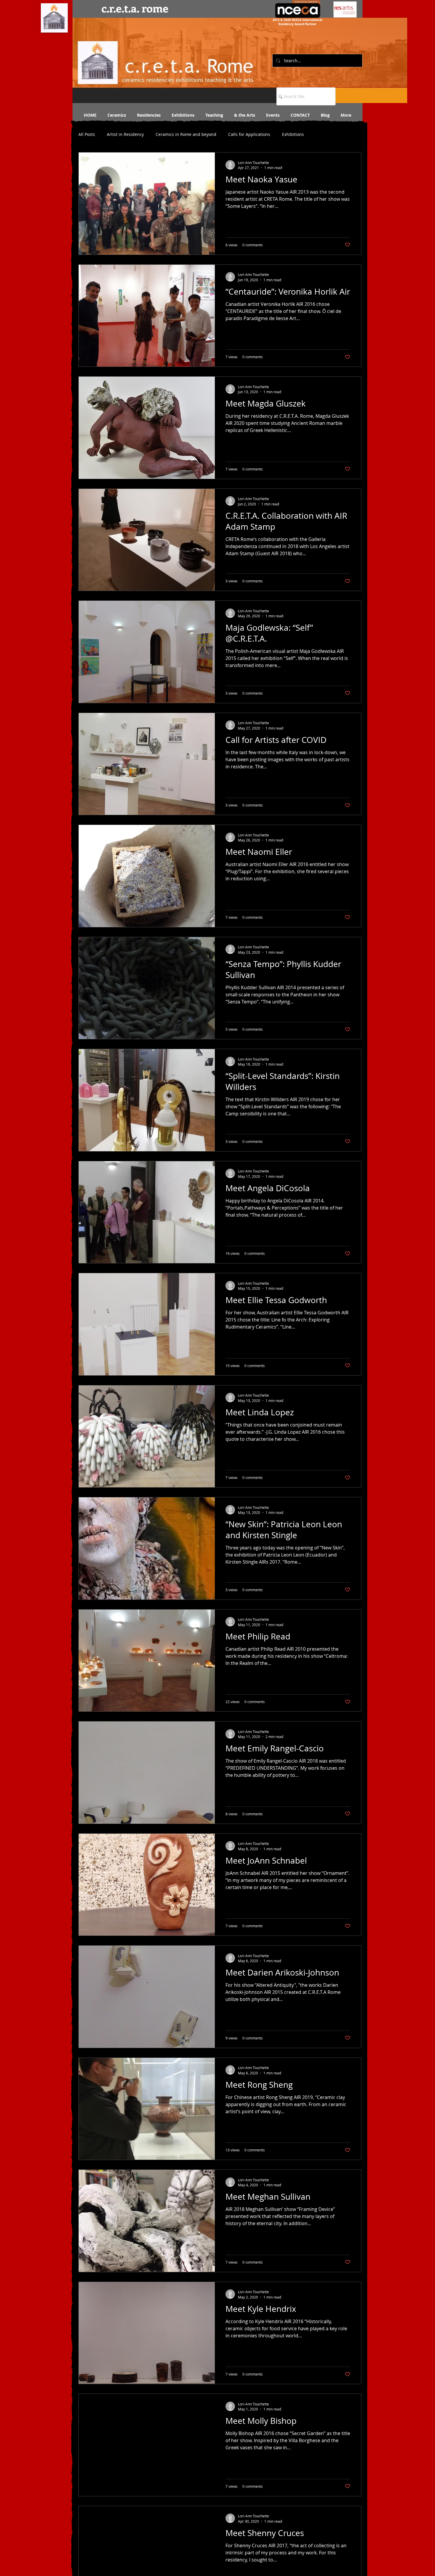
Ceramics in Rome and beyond (186, 134)
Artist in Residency (125, 134)
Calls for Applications (249, 134)
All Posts (87, 134)
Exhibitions (293, 134)
